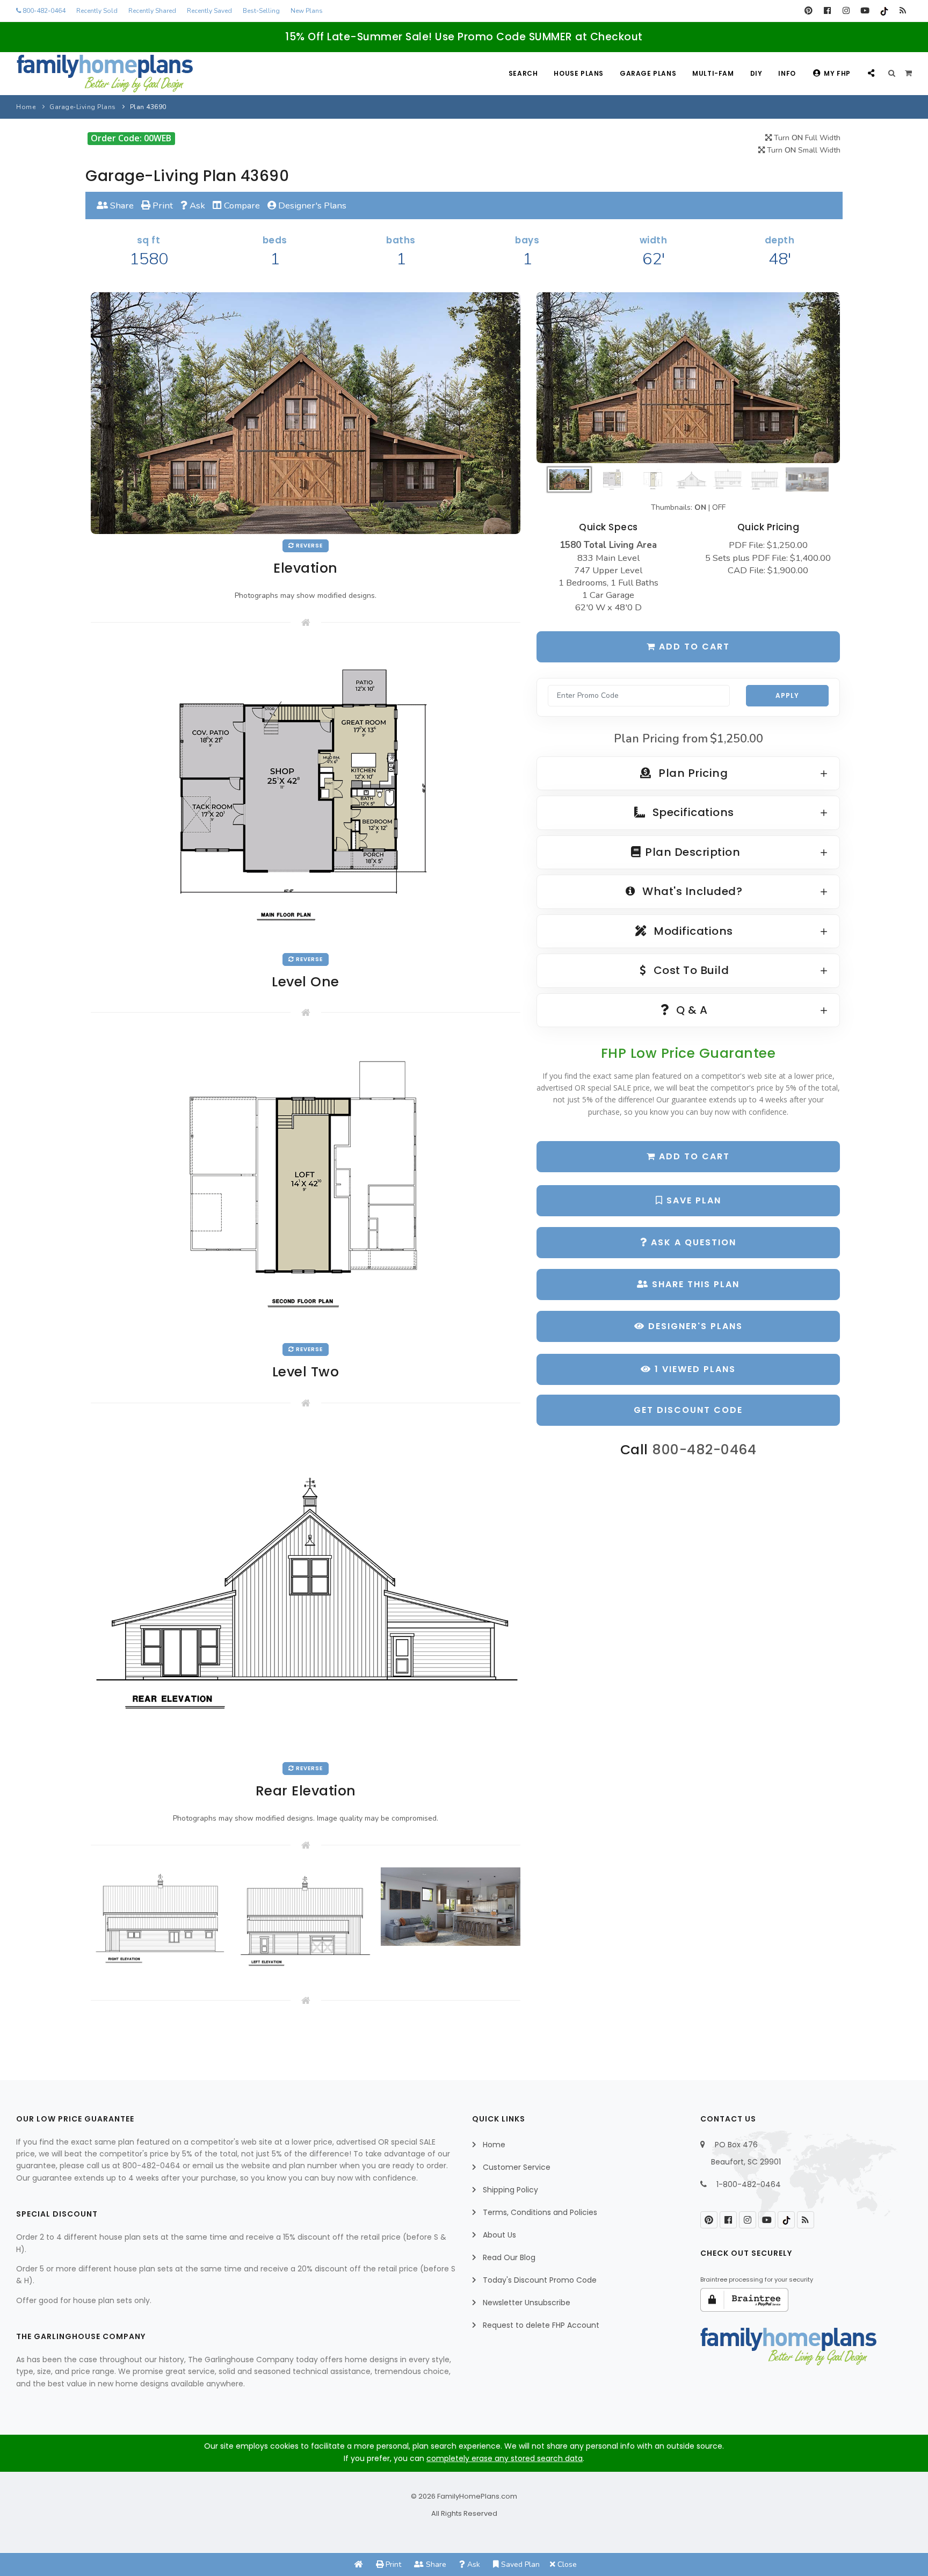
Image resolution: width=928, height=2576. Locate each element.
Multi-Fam (713, 73)
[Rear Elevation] (306, 1590)
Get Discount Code (688, 1410)
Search (523, 73)
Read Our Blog (509, 2257)
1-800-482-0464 (749, 2184)
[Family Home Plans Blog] (902, 11)
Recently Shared (152, 11)
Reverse (309, 546)
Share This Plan (694, 1284)
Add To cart (693, 1156)
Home (26, 107)
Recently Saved (209, 11)
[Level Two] (306, 1186)
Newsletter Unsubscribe (527, 2303)
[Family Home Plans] (105, 74)
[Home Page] (359, 2564)
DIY (756, 73)
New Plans (307, 11)
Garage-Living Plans (83, 107)
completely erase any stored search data (505, 2458)
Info (787, 73)
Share (121, 205)
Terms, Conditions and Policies (540, 2212)
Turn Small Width (803, 150)
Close (566, 2564)
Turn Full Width (806, 138)
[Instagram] (846, 11)
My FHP (837, 73)
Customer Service (517, 2167)
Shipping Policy (510, 2190)
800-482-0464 (43, 11)
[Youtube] (865, 11)
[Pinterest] (809, 11)
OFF (719, 507)
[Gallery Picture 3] (451, 1907)
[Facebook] (827, 11)
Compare (241, 205)
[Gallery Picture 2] (306, 1921)
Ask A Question (692, 1242)
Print (162, 205)
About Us (499, 2235)
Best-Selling (261, 11)
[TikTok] (884, 11)
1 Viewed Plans (694, 1369)
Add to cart (693, 647)
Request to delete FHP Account (541, 2325)
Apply (787, 695)
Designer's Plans (311, 205)
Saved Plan (519, 2564)
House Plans (579, 73)
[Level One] (306, 795)
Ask (196, 205)
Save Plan (692, 1200)
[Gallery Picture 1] (161, 1921)
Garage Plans (648, 73)
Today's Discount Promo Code (540, 2280)
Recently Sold (97, 11)
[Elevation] (688, 378)
